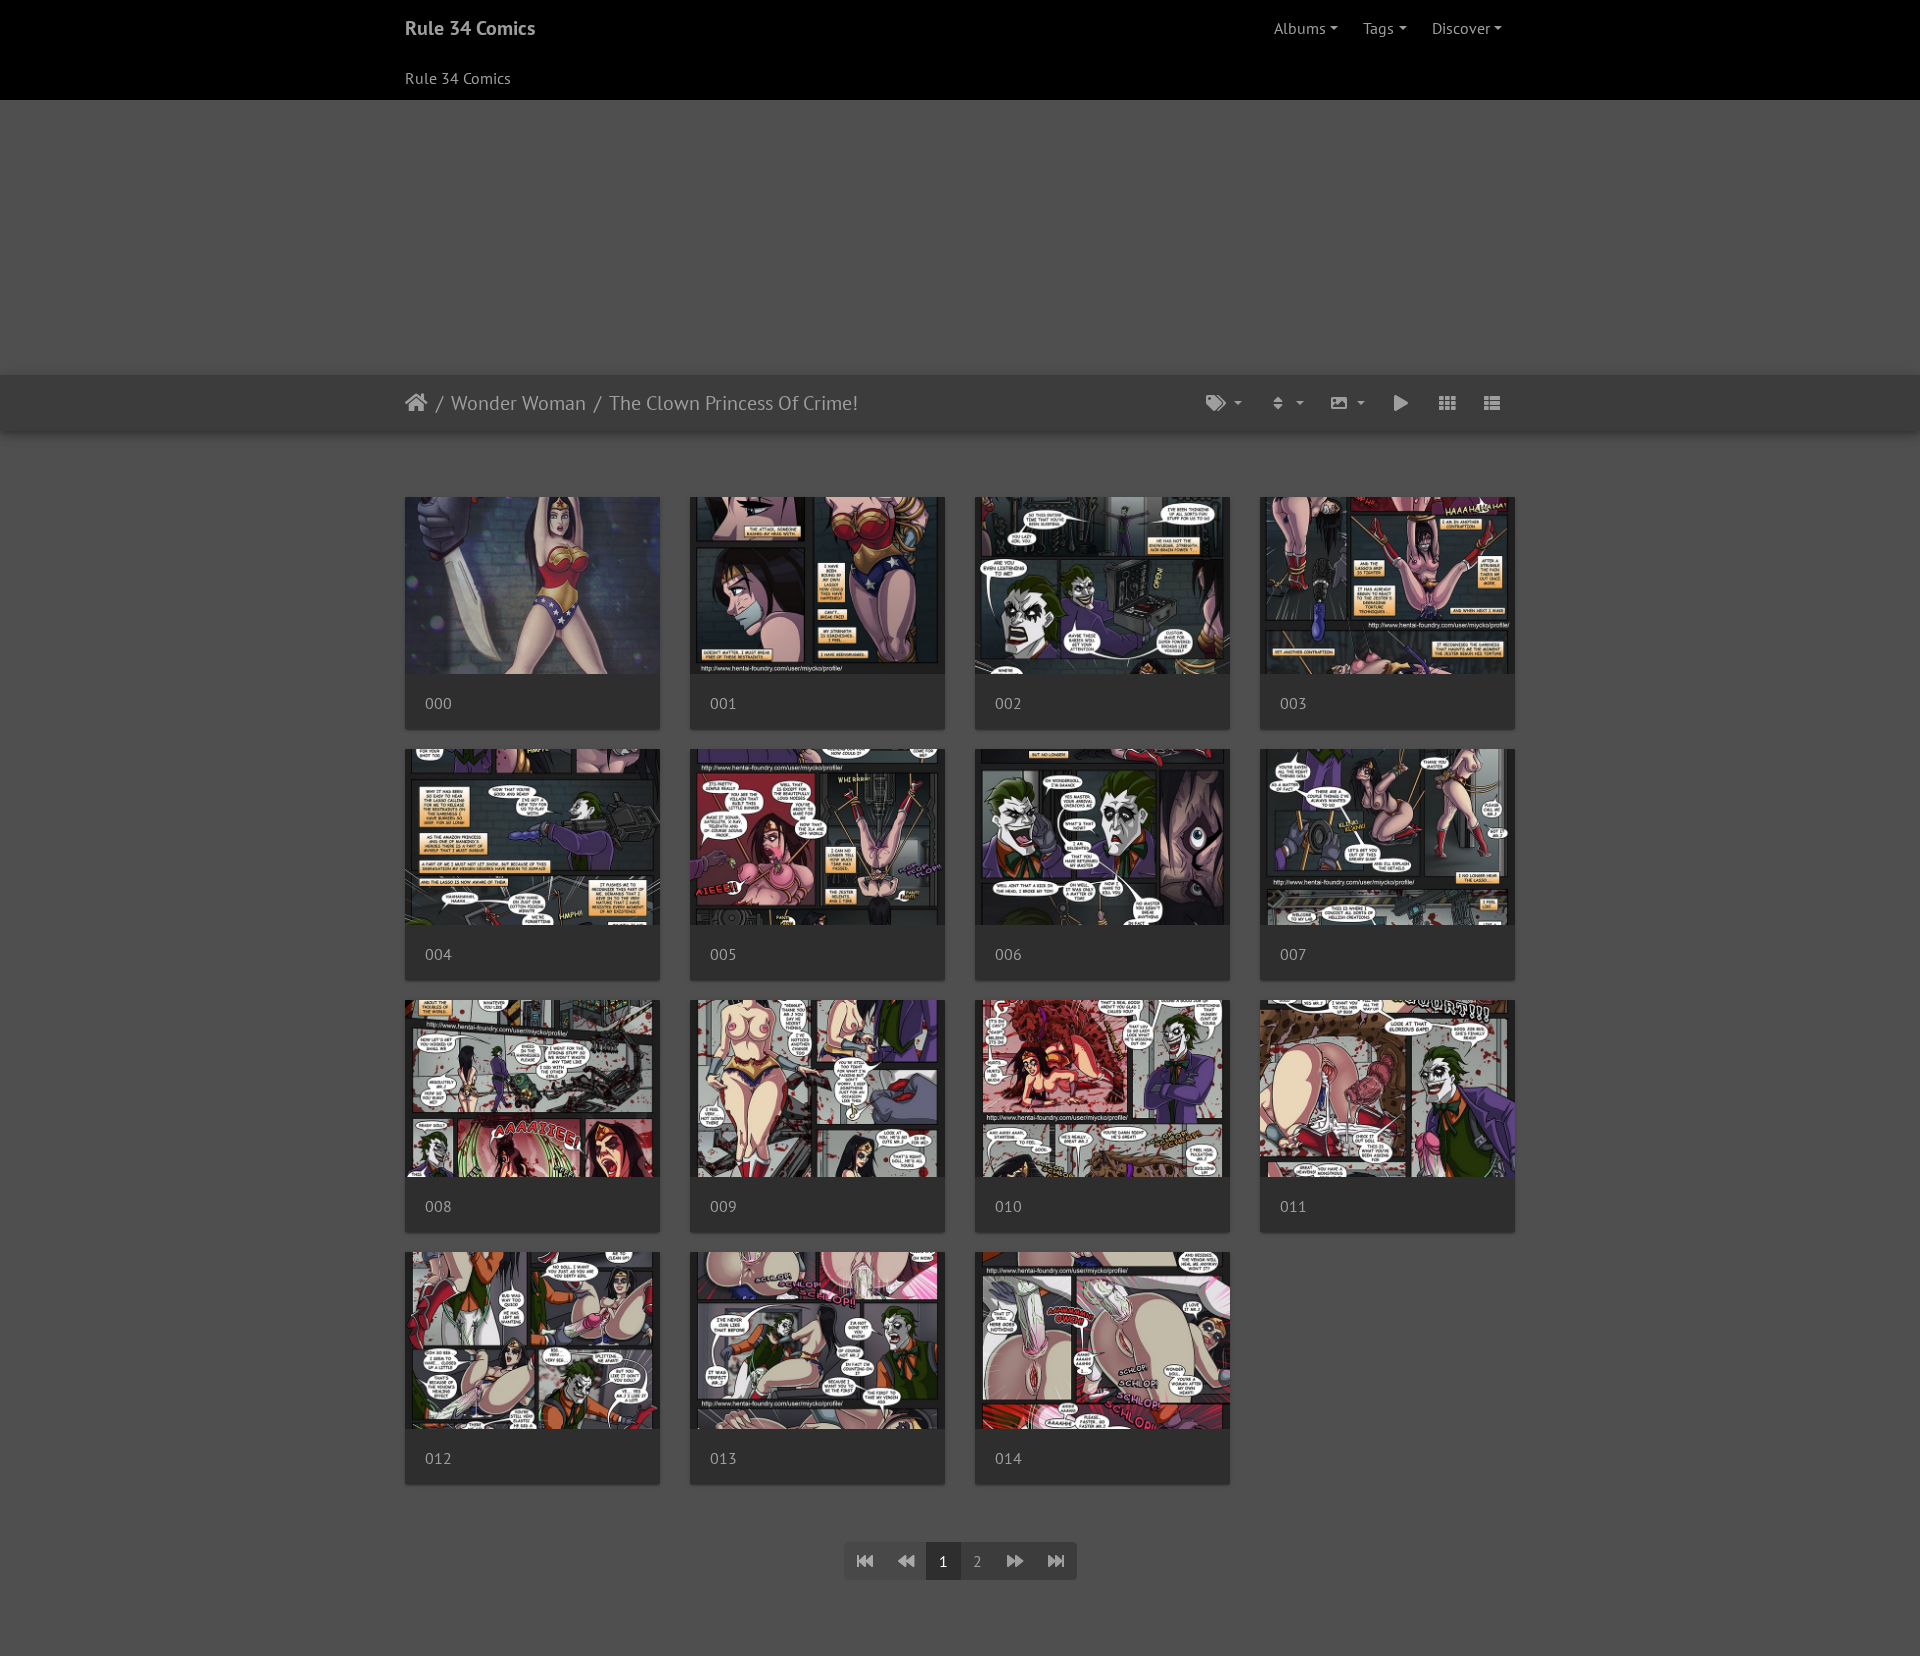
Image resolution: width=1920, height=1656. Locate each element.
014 (1008, 1458)
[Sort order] (1286, 403)
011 (1293, 1206)
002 (1008, 703)
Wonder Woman (518, 403)
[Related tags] (1224, 403)
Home (416, 403)
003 (1293, 703)
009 (723, 1206)
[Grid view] (1447, 403)
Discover (1461, 28)
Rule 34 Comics (470, 28)
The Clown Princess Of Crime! (733, 403)
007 (1293, 954)
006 (1008, 954)
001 (723, 703)
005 (723, 954)
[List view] (1492, 403)
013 (723, 1458)
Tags (1378, 28)
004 (438, 954)
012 (438, 1458)
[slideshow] (1401, 403)
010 (1008, 1206)
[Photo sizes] (1348, 403)
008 (438, 1206)
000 (438, 703)
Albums (1300, 28)
